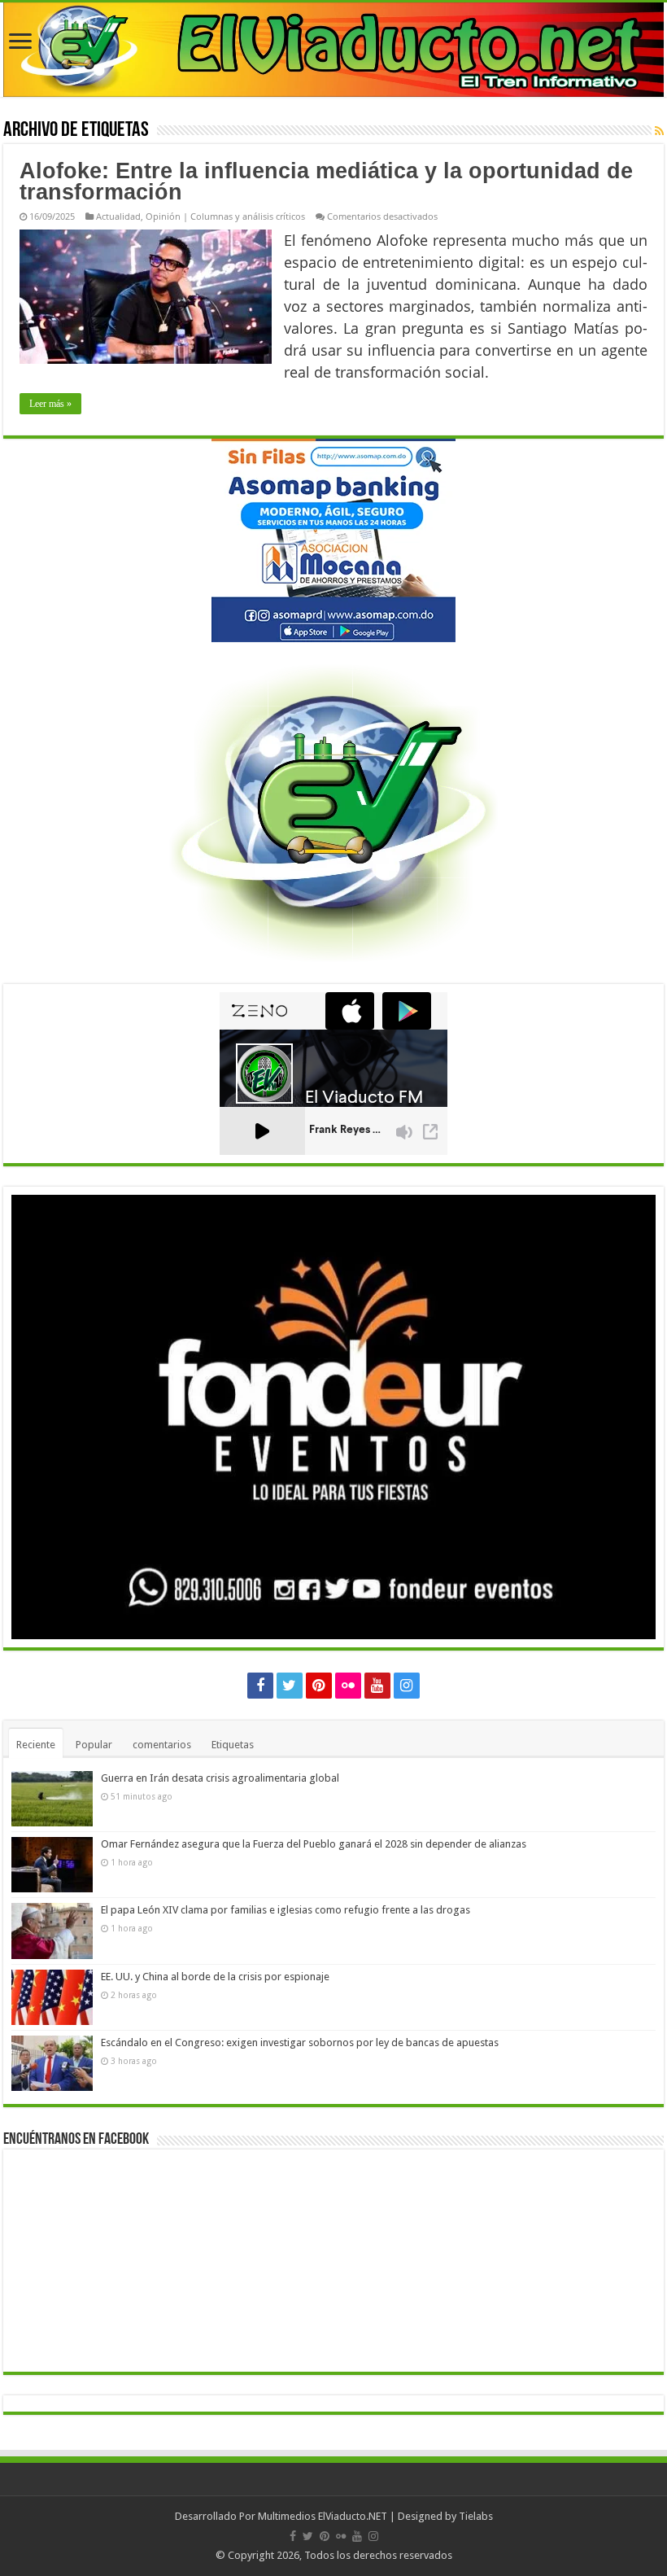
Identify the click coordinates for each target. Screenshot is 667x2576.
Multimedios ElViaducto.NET (323, 2516)
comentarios (162, 1745)
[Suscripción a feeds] (659, 131)
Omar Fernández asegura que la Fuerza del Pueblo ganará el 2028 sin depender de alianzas (314, 1844)
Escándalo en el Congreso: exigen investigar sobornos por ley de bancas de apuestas (300, 2042)
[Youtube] (377, 1686)
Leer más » (50, 404)
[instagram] (407, 1686)
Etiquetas (233, 1745)
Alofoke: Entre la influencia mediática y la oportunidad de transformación (326, 182)
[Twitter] (290, 1686)
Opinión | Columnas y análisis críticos (225, 216)
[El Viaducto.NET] (333, 50)
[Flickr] (348, 1686)
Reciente (36, 1745)
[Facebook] (260, 1686)
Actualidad (118, 216)
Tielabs (476, 2516)
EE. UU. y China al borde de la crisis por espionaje (215, 1977)
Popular (94, 1745)
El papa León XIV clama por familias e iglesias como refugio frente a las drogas (286, 1910)
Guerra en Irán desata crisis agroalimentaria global (220, 1778)
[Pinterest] (319, 1686)
